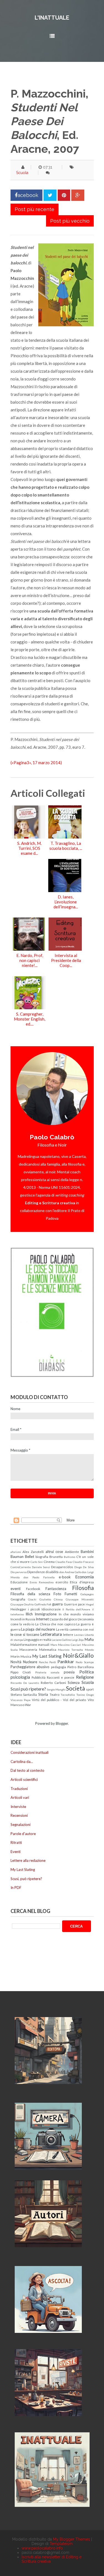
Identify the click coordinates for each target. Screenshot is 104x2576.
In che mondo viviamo (76, 1614)
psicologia (20, 1677)
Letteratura (51, 1634)
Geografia (18, 1599)
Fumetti (71, 1594)
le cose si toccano (25, 1634)
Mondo (89, 1650)
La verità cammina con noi (75, 1629)
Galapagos (87, 1594)
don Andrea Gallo (70, 1572)
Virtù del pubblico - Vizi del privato (59, 1700)
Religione (85, 1677)
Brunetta (56, 1557)
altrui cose (54, 1552)
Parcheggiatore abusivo (30, 1667)
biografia (42, 1557)
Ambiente (72, 1552)
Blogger (62, 1723)
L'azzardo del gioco (63, 1619)
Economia (84, 1577)
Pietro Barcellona (81, 1667)
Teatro (54, 1694)
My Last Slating (47, 1656)
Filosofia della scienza (30, 1594)
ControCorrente (21, 1567)
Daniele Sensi (41, 1567)
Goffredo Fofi (43, 1604)
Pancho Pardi (47, 1662)
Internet (42, 1619)
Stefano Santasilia (24, 1694)
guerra (57, 1604)
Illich (29, 1614)
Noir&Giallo (78, 1655)
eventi (16, 1589)
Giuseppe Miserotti (80, 1599)
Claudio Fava (64, 1562)
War (28, 1705)
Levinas (79, 1635)
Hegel (90, 1604)
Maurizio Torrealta (70, 1650)
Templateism (61, 2544)
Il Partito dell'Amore (76, 1609)
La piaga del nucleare (38, 1629)
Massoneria (28, 1649)
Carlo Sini (37, 1562)
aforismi (16, 1552)
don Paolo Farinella (39, 1577)
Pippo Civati (21, 1672)
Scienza (74, 1683)
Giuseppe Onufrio (22, 1604)
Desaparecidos (62, 1567)
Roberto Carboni (53, 1683)
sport (90, 1689)
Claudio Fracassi (83, 1562)
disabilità (52, 1572)
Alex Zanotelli (33, 1552)
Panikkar (66, 1662)
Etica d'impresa (82, 1582)
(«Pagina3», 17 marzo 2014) (36, 763)
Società (75, 1688)
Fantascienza (56, 1589)
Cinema (49, 1562)
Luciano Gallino (61, 1640)
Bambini (87, 1552)
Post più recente (35, 209)
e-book (65, 1577)
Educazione (19, 1582)
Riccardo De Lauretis (25, 1683)
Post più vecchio (70, 221)
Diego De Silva (84, 1567)
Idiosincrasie (51, 1609)
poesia (69, 1672)
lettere (68, 1634)
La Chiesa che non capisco (55, 1624)
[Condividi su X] (50, 195)
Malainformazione (24, 1644)
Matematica (48, 1649)
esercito (62, 1582)
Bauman (17, 1557)
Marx (54, 1645)
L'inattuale (52, 18)
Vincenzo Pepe (21, 1700)
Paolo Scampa (85, 1662)
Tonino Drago (85, 1695)
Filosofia (83, 1588)
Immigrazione (46, 1614)
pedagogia (59, 1667)
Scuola (22, 173)
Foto (57, 1594)
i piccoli (34, 1609)
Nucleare (30, 1662)
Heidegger (18, 1609)
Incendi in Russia (23, 1619)
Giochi (32, 1599)
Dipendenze (36, 1572)
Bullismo (69, 1557)
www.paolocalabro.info (42, 2548)
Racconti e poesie (61, 1677)
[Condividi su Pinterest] (64, 195)
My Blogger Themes (72, 2539)
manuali (44, 1644)
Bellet (30, 1557)
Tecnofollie (68, 1695)
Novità (16, 1662)
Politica (87, 1672)
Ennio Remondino (42, 1582)
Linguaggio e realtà (37, 1639)
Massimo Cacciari (69, 1645)
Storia (43, 1694)
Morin (15, 1656)
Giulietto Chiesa (51, 1599)
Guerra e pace (74, 1604)
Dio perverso (19, 1572)
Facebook (33, 1589)
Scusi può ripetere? (28, 1689)
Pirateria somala (47, 1672)
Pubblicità (39, 1677)
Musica (26, 1656)
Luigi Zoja (78, 1640)
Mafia (89, 1639)
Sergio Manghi (56, 1689)
